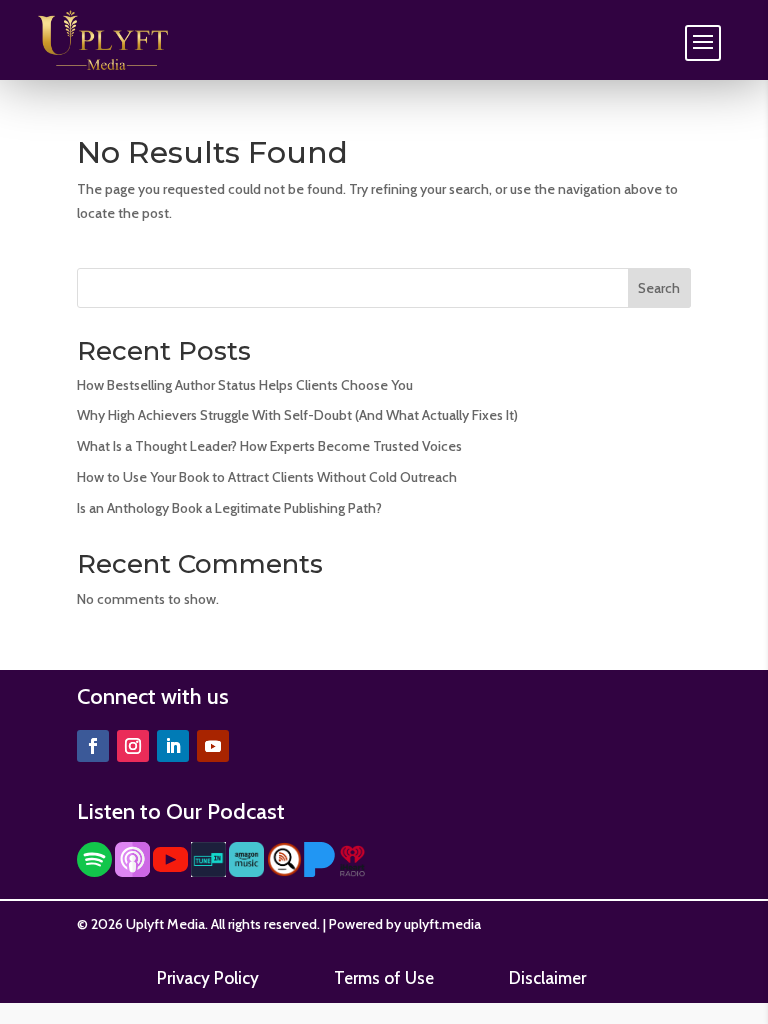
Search (659, 288)
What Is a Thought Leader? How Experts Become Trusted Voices (269, 446)
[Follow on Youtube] (213, 746)
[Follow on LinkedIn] (173, 746)
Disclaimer (547, 978)
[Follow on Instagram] (133, 746)
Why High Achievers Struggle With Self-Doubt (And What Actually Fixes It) (297, 415)
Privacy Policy (208, 978)
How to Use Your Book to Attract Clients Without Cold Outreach (267, 477)
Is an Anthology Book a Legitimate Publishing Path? (229, 508)
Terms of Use (384, 978)
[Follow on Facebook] (93, 746)
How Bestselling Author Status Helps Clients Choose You (245, 385)
